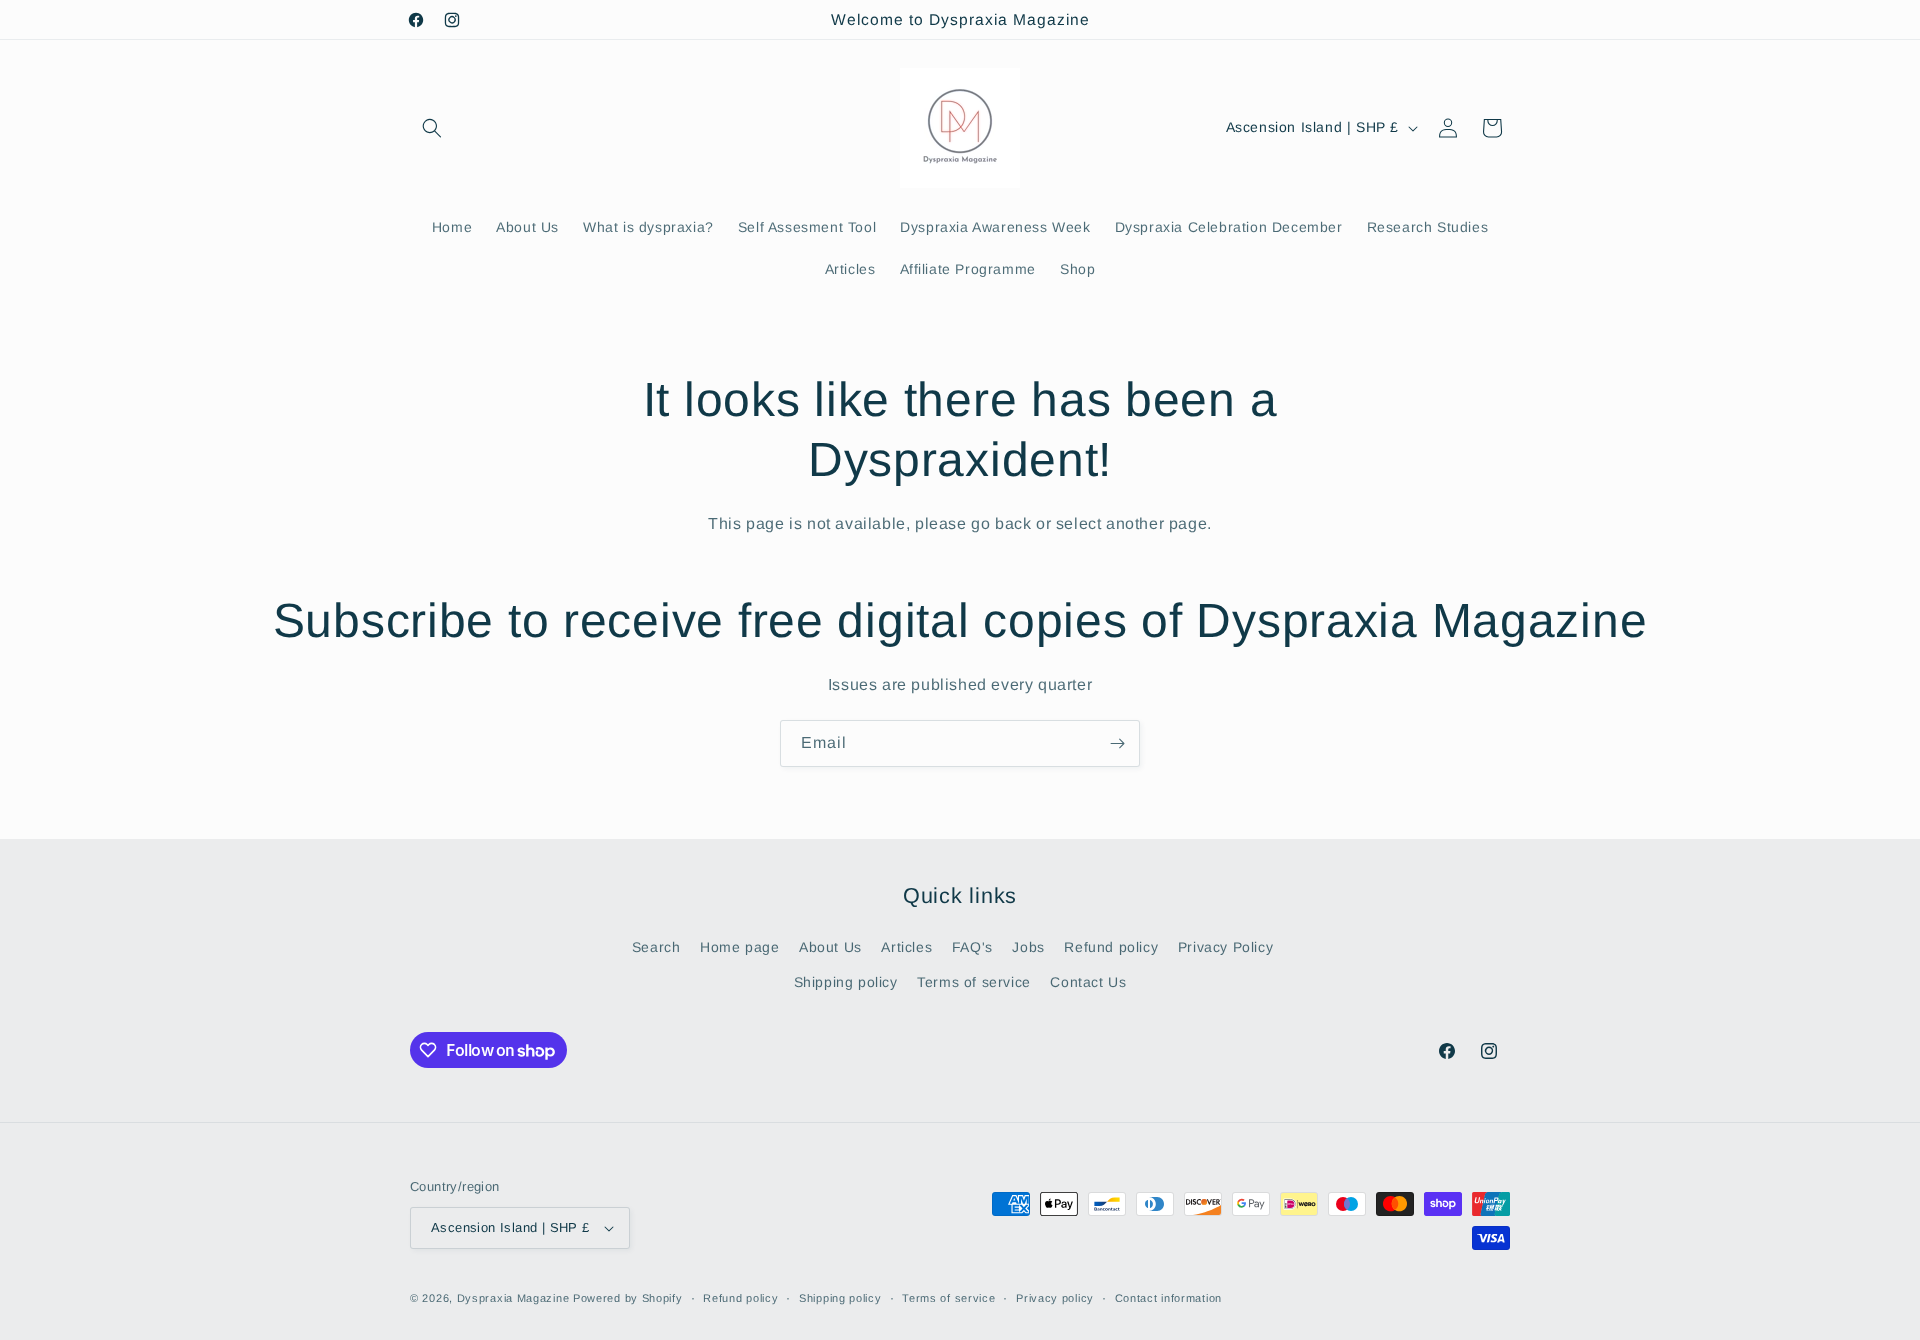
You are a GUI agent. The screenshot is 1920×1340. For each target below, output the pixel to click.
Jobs (1028, 947)
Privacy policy (1055, 1298)
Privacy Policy (1225, 947)
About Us (830, 947)
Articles (906, 947)
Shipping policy (846, 982)
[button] (432, 128)
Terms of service (974, 982)
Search (656, 947)
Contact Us (1088, 982)
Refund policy (1111, 947)
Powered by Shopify (628, 1298)
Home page (739, 947)
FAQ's (972, 947)
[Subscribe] (1117, 743)
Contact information (1168, 1298)
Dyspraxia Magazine (513, 1298)
